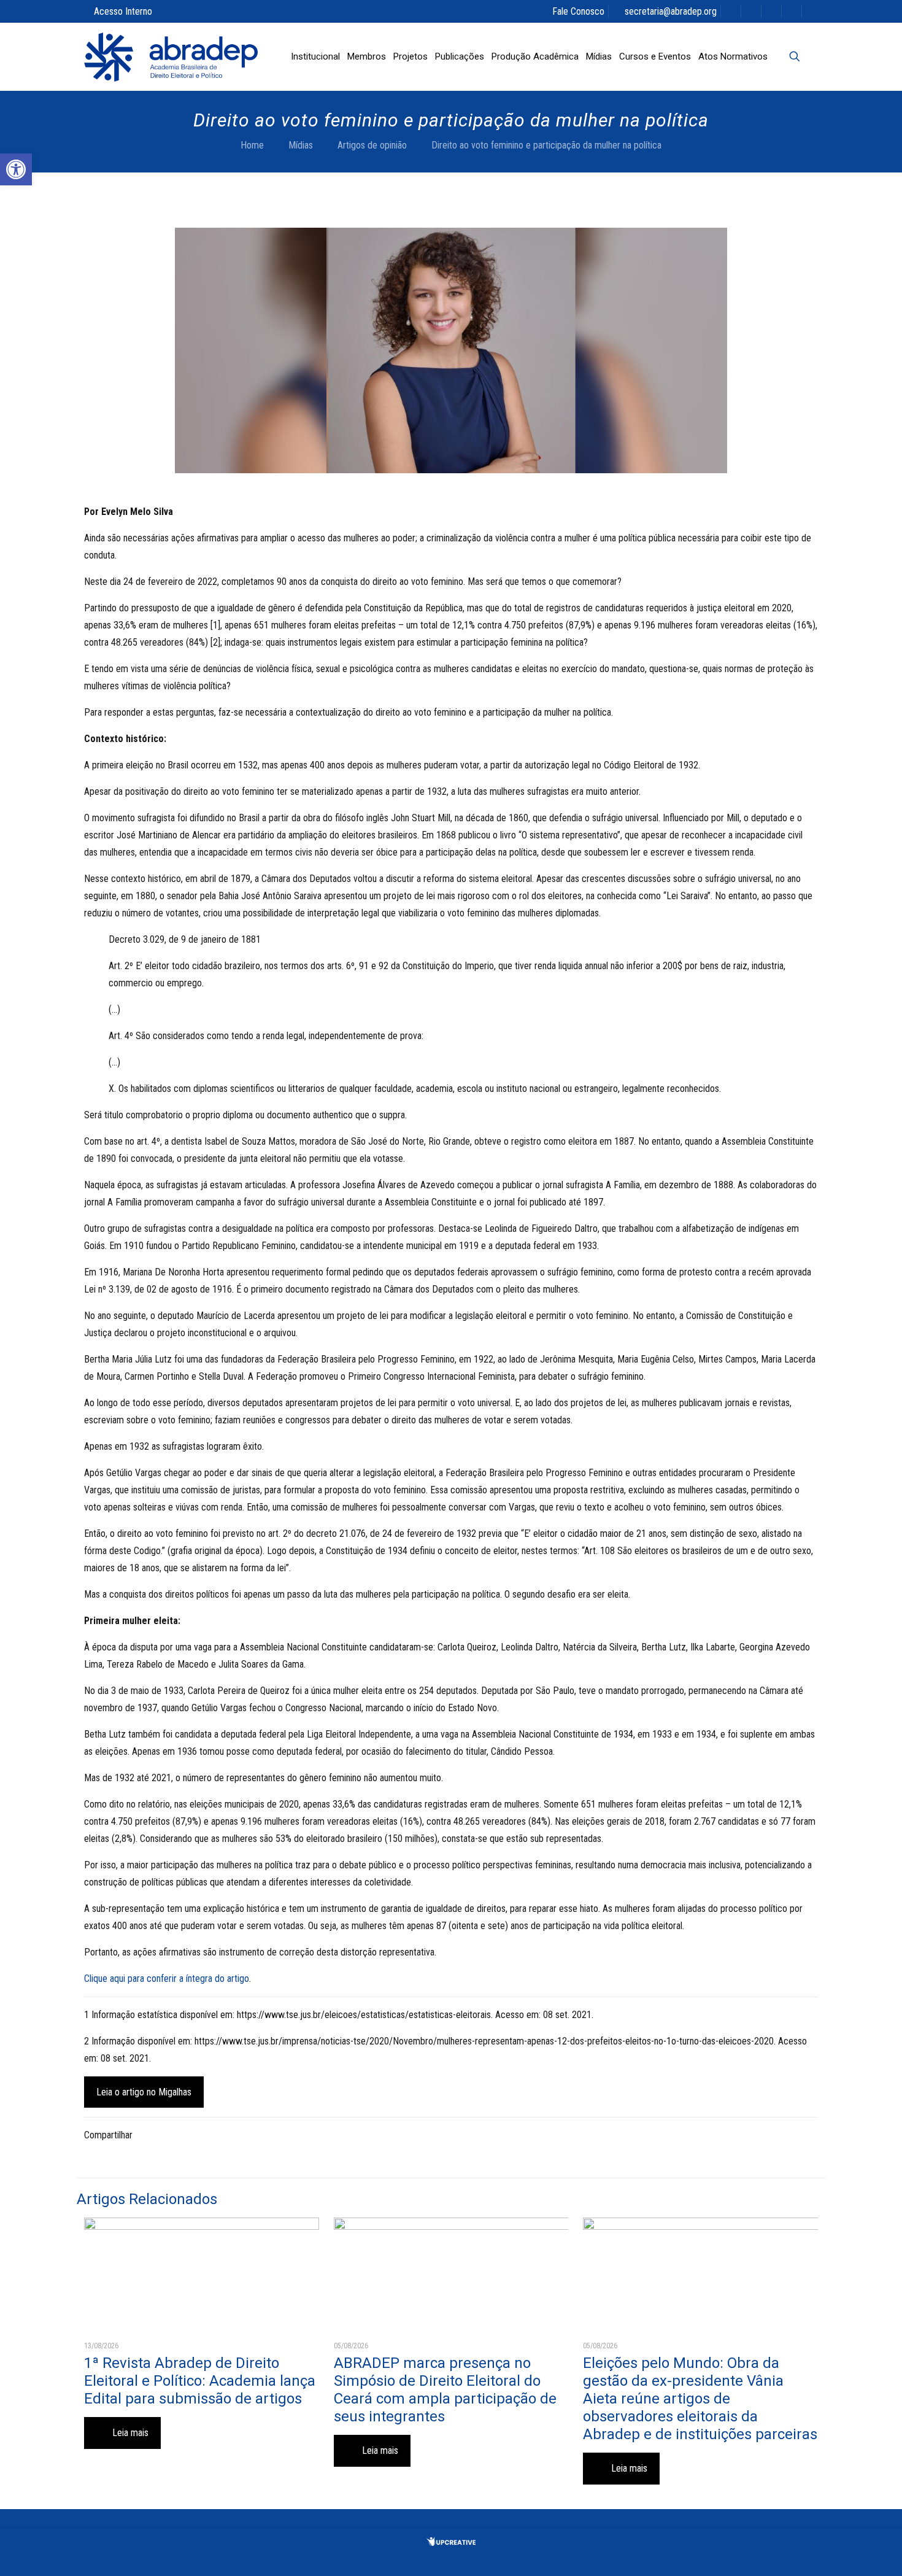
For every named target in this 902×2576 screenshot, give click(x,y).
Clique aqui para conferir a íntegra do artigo (167, 1978)
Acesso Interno (123, 11)
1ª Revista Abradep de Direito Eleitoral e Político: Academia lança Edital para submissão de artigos (200, 2381)
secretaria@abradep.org (671, 11)
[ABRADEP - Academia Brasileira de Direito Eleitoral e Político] (171, 56)
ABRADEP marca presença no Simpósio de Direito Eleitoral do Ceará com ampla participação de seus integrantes (445, 2390)
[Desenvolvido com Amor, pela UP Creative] (451, 2543)
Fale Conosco (578, 11)
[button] (16, 169)
